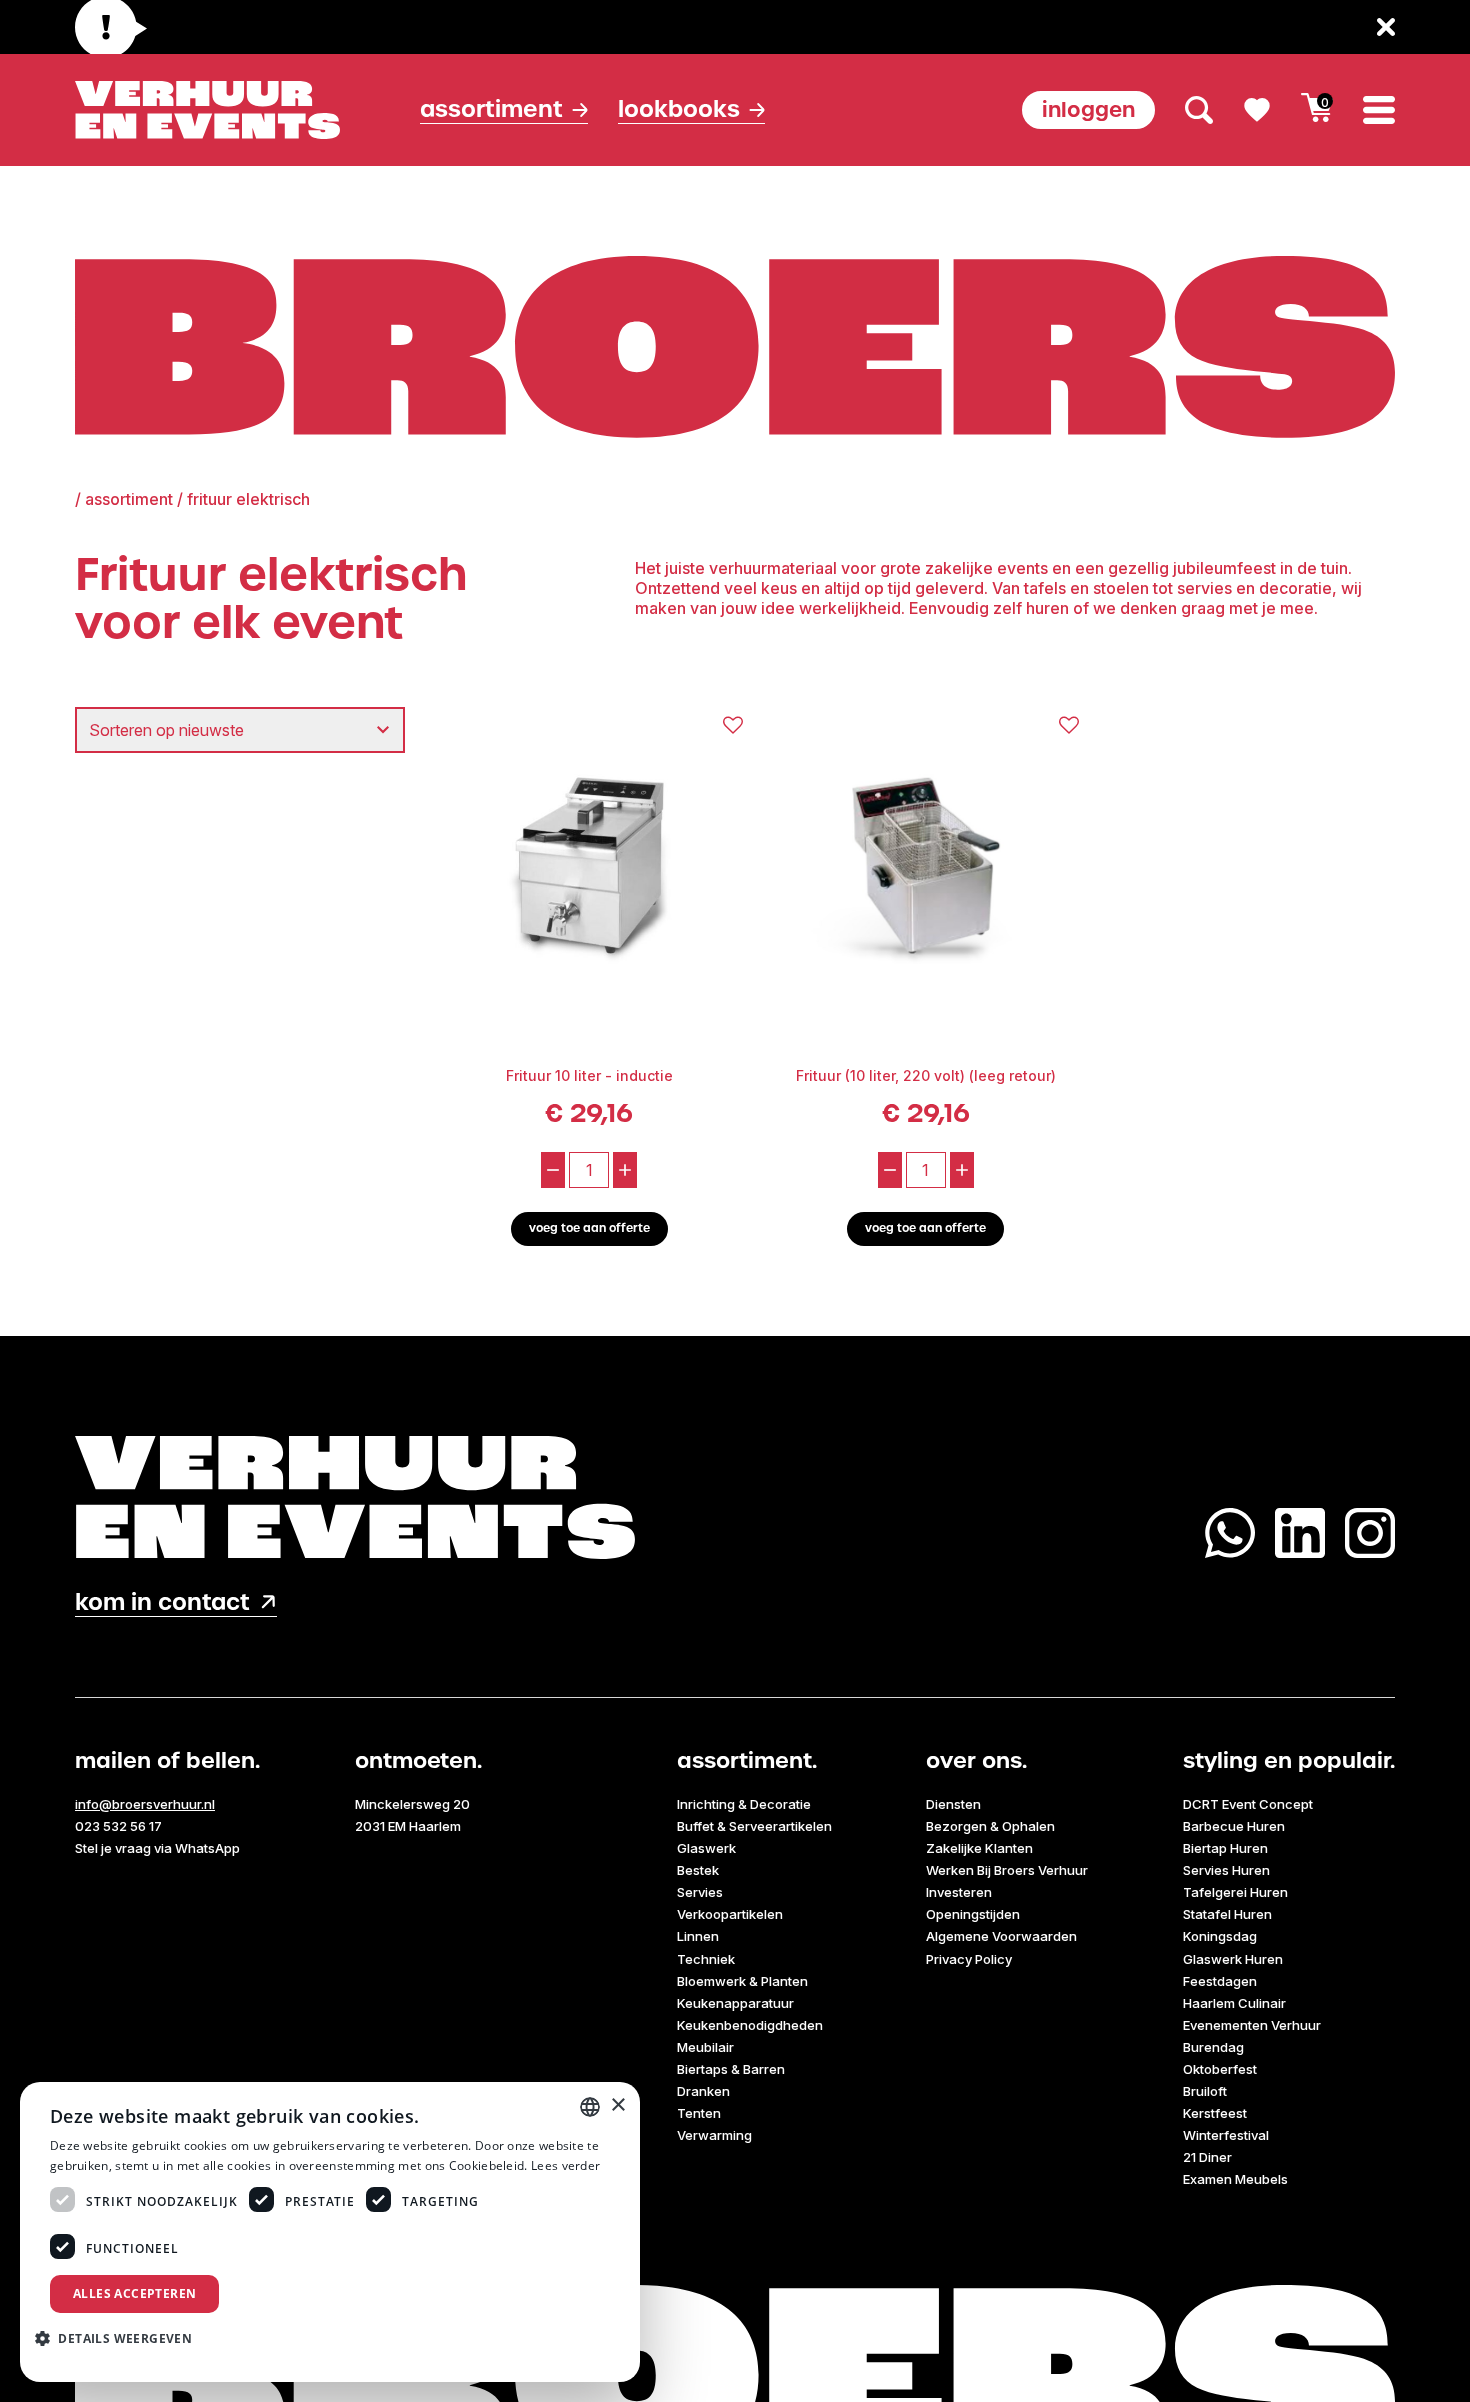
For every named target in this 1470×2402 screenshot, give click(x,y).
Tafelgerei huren (1235, 1892)
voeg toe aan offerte (589, 1228)
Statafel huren (1227, 1914)
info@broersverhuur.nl (145, 1804)
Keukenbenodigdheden (750, 2025)
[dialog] (330, 2232)
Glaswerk (706, 1848)
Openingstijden (973, 1914)
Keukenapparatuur (735, 2003)
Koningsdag (1220, 1936)
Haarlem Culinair (1234, 2003)
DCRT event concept (1248, 1804)
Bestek (698, 1870)
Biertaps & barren (731, 2069)
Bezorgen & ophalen (990, 1826)
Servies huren (1226, 1870)
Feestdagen (1220, 1981)
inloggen (1088, 109)
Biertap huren (1225, 1848)
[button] (121, 2338)
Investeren (959, 1892)
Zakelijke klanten (979, 1848)
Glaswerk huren (1233, 1959)
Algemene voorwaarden (1001, 1936)
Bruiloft (1205, 2091)
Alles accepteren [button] (134, 2293)
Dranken (703, 2091)
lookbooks (679, 109)
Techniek (706, 1959)
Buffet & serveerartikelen (754, 1826)
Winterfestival (1226, 2135)
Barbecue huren (1234, 1826)
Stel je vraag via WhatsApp (157, 1848)
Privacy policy (969, 1959)
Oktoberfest (1220, 2069)
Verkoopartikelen (730, 1914)
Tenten (699, 2113)
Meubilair (705, 2047)
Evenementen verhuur (1252, 2025)
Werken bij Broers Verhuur (1007, 1870)
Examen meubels (1235, 2179)
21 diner (1207, 2157)
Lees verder (565, 2165)
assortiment (129, 499)
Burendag (1213, 2047)
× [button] (617, 2105)
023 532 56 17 (118, 1826)
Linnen (698, 1936)
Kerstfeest (1215, 2113)
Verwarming (714, 2135)
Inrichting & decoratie (744, 1804)
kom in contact (162, 1602)
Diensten (953, 1804)
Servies (700, 1892)
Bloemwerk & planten (742, 1981)
